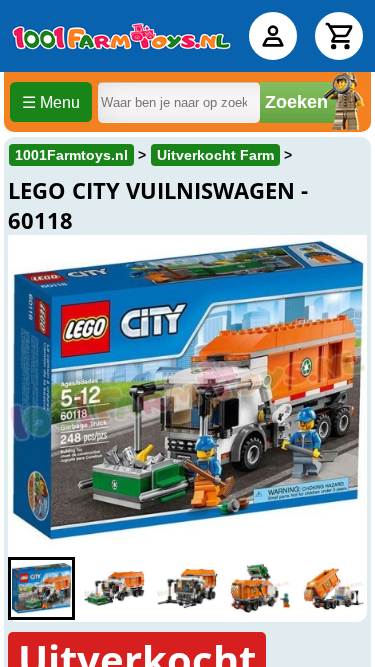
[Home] (121, 36)
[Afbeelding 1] (41, 588)
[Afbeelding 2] (114, 588)
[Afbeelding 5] (333, 588)
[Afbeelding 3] (187, 588)
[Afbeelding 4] (260, 588)
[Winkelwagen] (339, 36)
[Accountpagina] (273, 36)
